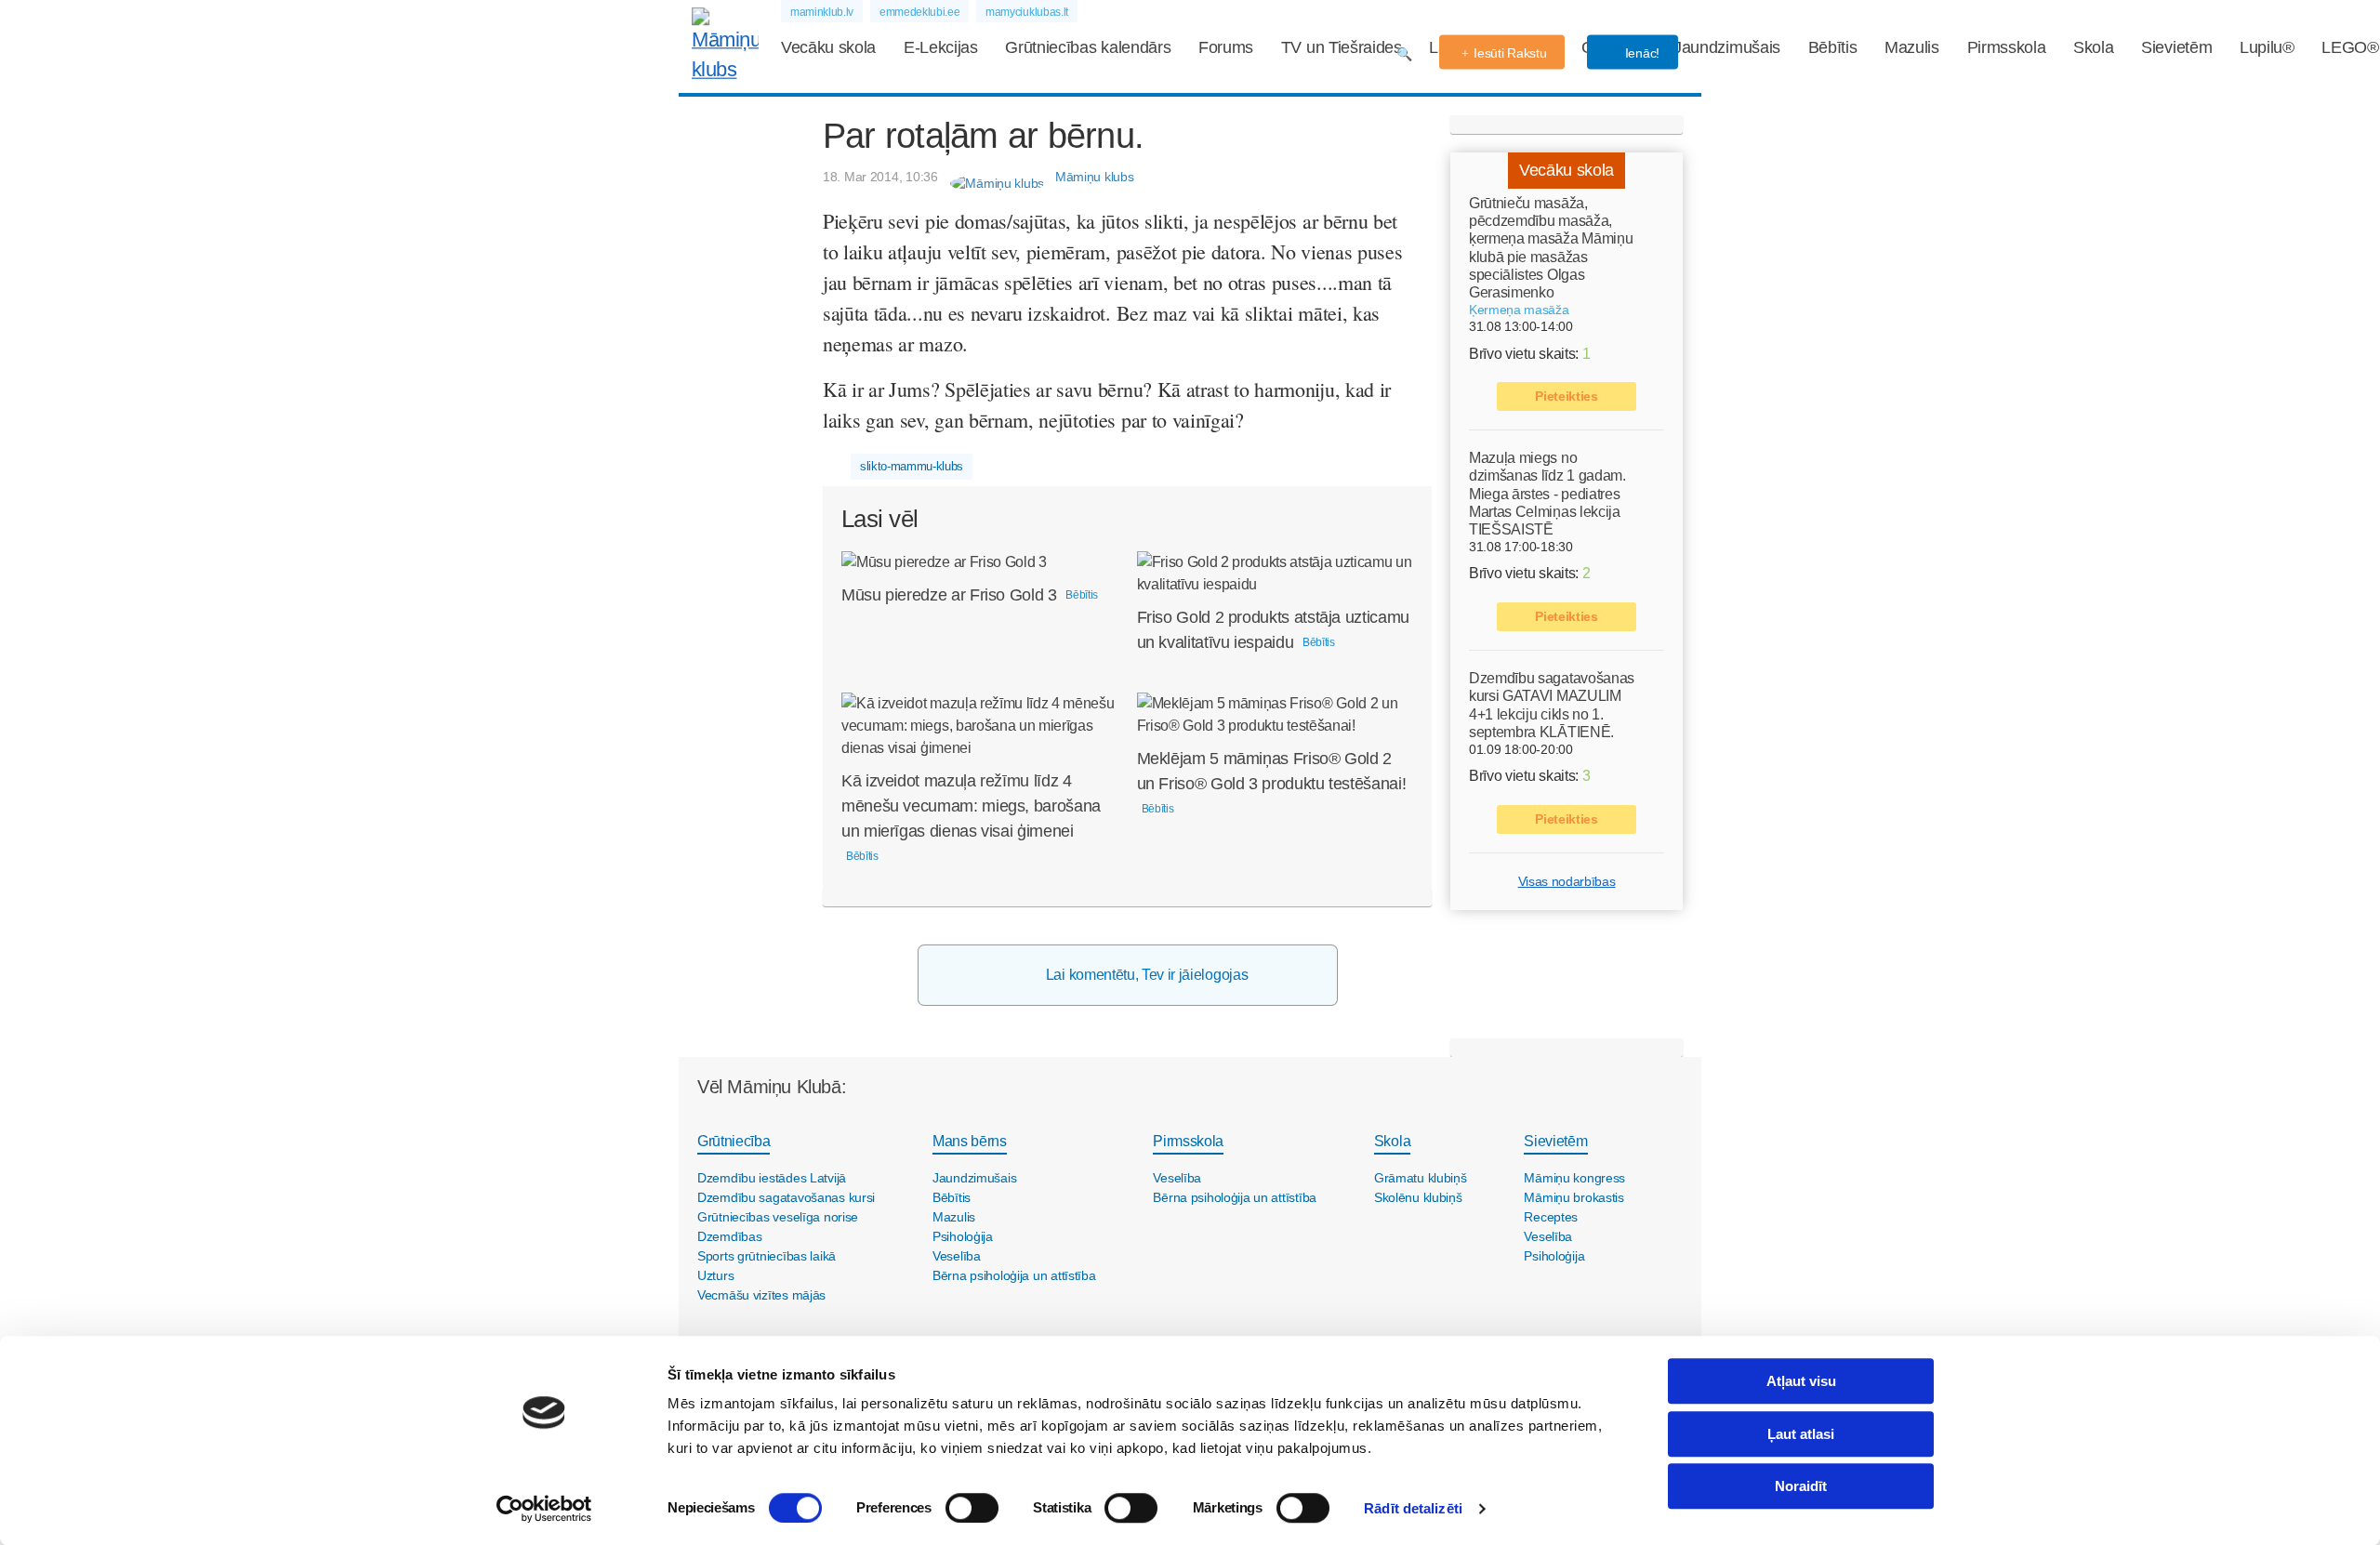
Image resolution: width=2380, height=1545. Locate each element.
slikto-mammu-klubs (912, 466)
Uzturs (715, 1275)
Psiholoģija (963, 1236)
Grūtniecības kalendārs (1088, 47)
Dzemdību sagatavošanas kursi (786, 1197)
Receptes (1551, 1217)
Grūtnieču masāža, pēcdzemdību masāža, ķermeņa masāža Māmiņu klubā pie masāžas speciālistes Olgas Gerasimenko (1551, 248)
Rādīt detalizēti (1413, 1508)
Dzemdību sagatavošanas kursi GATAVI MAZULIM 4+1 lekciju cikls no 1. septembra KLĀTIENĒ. (1552, 705)
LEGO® (2350, 47)
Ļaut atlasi (1801, 1434)
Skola (2093, 47)
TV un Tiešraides (1342, 47)
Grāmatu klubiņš (1421, 1178)
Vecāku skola (828, 47)
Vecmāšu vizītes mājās (761, 1295)
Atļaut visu (1801, 1381)
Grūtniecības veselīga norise (778, 1217)
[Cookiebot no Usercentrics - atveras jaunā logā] (544, 1509)
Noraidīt (1801, 1486)
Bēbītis (1833, 47)
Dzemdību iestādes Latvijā (772, 1178)
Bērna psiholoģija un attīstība (1014, 1275)
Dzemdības (729, 1236)
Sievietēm (2176, 47)
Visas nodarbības (1567, 881)
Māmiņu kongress (1574, 1178)
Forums (1226, 47)
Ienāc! (1640, 53)
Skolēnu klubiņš (1418, 1197)
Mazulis (1912, 47)
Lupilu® (2267, 47)
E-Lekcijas (941, 47)
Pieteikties (1566, 396)
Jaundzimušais (1727, 47)
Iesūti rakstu (1510, 53)
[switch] (972, 1508)
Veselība (957, 1256)
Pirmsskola (2007, 47)
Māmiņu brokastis (1574, 1197)
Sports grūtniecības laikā (767, 1256)
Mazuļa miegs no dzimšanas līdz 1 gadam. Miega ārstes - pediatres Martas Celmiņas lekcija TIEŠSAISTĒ (1547, 494)
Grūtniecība (734, 1141)
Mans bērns (970, 1141)
